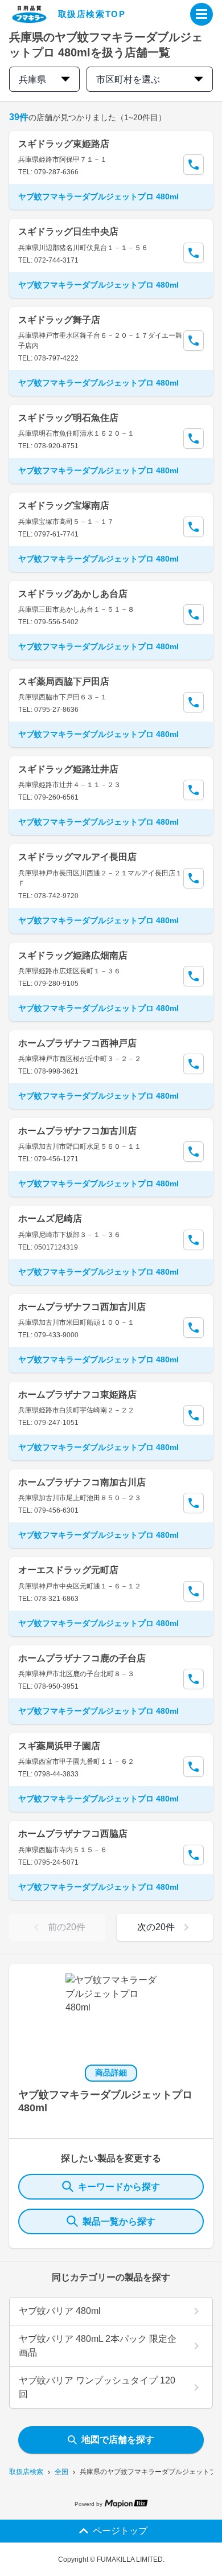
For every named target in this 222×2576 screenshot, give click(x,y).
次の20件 (156, 1927)
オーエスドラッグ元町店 (68, 1570)
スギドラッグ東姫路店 (64, 144)
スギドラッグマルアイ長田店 (77, 857)
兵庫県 (32, 79)
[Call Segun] (194, 165)
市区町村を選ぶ (128, 79)
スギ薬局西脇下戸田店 (64, 681)
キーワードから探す (119, 2187)
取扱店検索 (26, 2472)
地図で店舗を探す (118, 2440)
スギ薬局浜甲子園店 (59, 1746)
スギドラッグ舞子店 (59, 320)
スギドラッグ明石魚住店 (68, 418)
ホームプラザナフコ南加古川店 (82, 1482)
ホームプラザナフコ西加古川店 (82, 1307)
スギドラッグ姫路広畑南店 (73, 955)
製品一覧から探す (119, 2221)
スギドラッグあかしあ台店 (73, 594)
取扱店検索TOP (92, 14)
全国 (61, 2472)
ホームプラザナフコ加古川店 (77, 1131)
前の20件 (67, 1927)
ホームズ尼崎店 (50, 1219)
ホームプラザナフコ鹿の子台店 (82, 1658)
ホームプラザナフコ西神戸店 (77, 1043)
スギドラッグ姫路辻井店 (68, 769)
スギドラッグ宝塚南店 (64, 505)
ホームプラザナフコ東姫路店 (77, 1395)
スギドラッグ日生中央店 (68, 232)
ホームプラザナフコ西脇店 (73, 1834)
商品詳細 (111, 2073)
